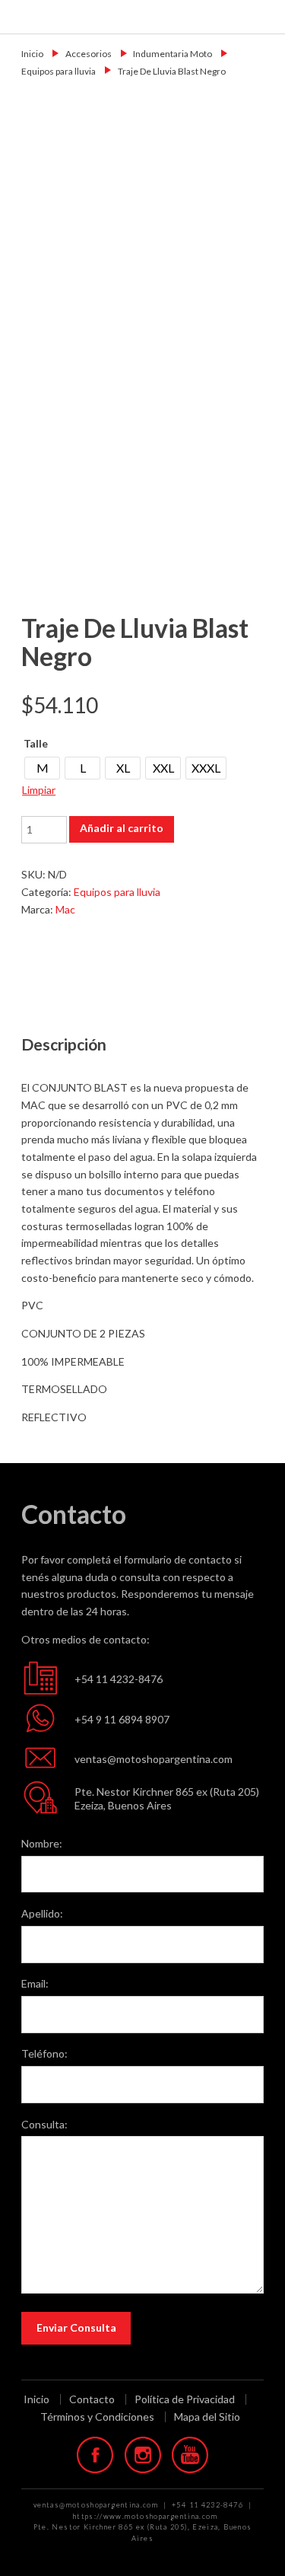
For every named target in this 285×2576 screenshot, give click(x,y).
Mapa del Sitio (207, 2417)
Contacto (92, 2399)
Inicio (32, 54)
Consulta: (44, 2124)
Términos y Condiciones (97, 2417)
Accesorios (89, 54)
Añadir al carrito (122, 828)
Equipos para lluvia (59, 71)
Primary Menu (264, 16)
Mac (65, 909)
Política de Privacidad (185, 2399)
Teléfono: (44, 2053)
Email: (35, 1983)
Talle (36, 743)
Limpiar (39, 790)
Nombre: (42, 1843)
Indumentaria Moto (173, 54)
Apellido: (42, 1913)
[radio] (42, 768)
